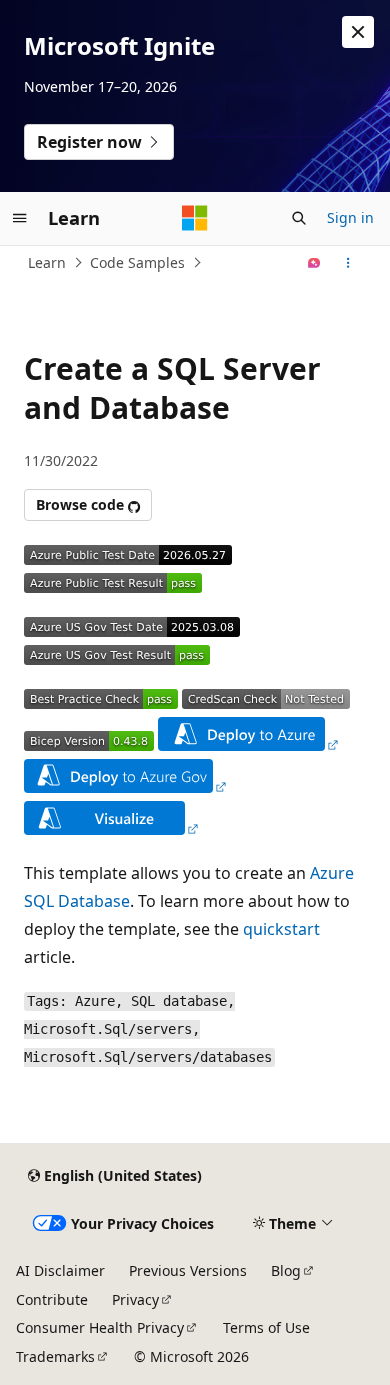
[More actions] (348, 263)
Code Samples (137, 262)
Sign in (350, 217)
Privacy (135, 1299)
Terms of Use (266, 1327)
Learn (47, 262)
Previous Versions (188, 1270)
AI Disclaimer (60, 1270)
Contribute (52, 1299)
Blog (286, 1270)
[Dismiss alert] (358, 32)
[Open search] (299, 218)
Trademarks (55, 1356)
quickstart (281, 929)
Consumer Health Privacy (100, 1327)
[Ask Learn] (314, 263)
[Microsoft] (195, 218)
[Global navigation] (20, 218)
